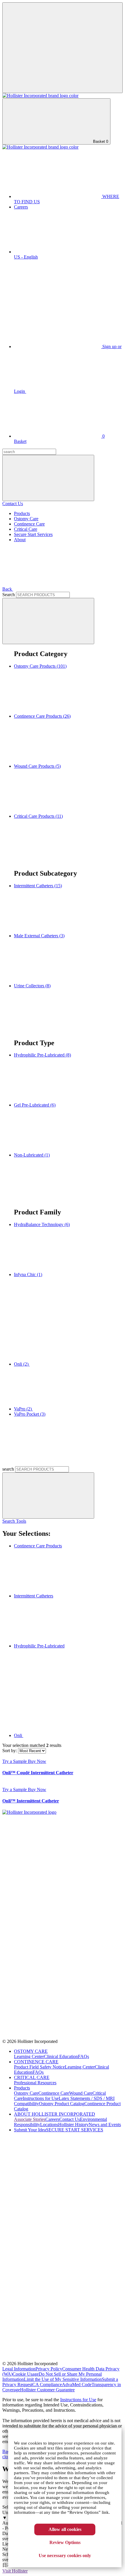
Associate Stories (30, 2119)
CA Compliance (47, 2385)
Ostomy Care (26, 519)
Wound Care (81, 2093)
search (9, 1469)
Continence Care (29, 524)
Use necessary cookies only (65, 2555)
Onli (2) (22, 1364)
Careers (21, 207)
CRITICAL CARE (32, 2077)
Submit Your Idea (30, 2130)
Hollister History (73, 2125)
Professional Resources (35, 2083)
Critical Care (26, 529)
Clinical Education (61, 2056)
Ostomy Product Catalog (62, 2104)
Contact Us (13, 504)
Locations (49, 2125)
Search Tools (14, 1521)
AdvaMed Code (77, 2385)
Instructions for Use (41, 2098)
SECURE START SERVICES (75, 2130)
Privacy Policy (49, 2369)
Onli (19, 1735)
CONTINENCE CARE (36, 2062)
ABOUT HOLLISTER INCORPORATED (55, 2114)
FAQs (83, 2056)
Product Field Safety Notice (39, 2067)
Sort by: (10, 1751)
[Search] (48, 621)
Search (9, 595)
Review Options (65, 2542)
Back (8, 589)
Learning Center (29, 2056)
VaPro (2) (23, 1409)
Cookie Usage (26, 2374)
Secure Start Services (33, 534)
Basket (100, 141)
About (20, 540)
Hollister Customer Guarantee (47, 2390)
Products (22, 513)
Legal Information (19, 2369)
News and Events (105, 2125)
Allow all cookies (65, 2529)
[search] (48, 1495)
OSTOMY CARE (31, 2051)
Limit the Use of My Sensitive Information (63, 2379)
